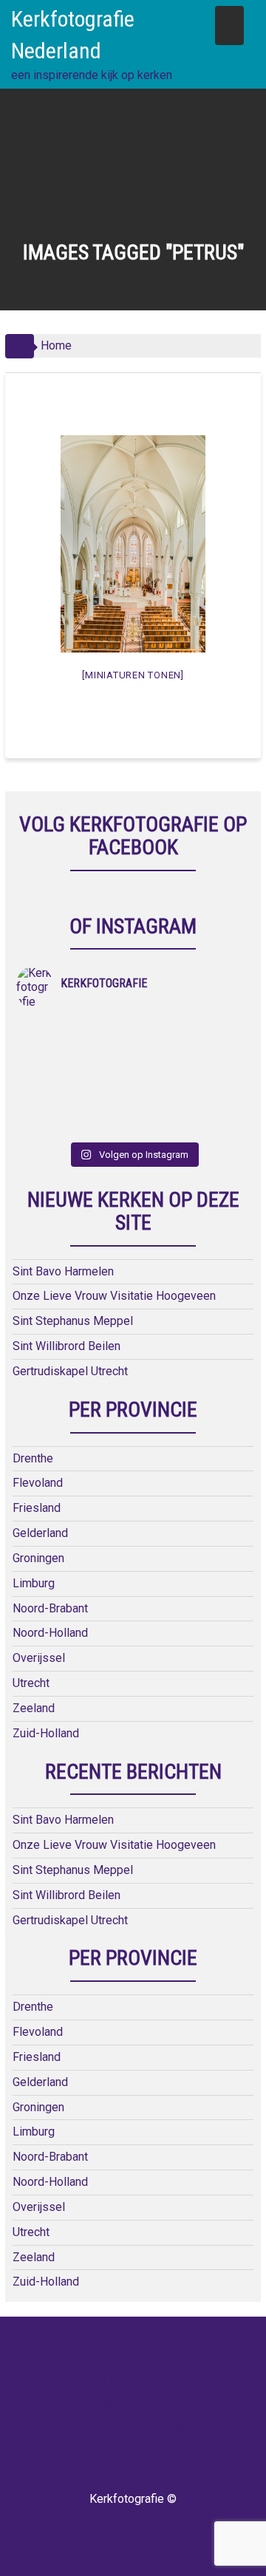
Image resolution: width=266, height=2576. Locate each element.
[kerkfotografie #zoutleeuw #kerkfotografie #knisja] (75, 1029)
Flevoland (38, 1483)
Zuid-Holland (46, 1733)
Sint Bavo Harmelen (63, 1271)
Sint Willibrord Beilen (66, 1346)
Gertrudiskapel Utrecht (70, 1371)
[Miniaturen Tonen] (133, 675)
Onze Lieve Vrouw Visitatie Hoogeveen (114, 1296)
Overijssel (39, 1658)
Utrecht (31, 1683)
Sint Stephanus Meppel (73, 1321)
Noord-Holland (50, 1633)
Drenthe (33, 1458)
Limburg (34, 1583)
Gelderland (40, 1533)
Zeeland (34, 1708)
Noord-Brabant (50, 1608)
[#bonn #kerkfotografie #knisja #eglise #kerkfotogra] (191, 1068)
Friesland (37, 1508)
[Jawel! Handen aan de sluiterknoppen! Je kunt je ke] (75, 1068)
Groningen (38, 1558)
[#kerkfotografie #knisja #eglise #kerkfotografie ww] (191, 1106)
